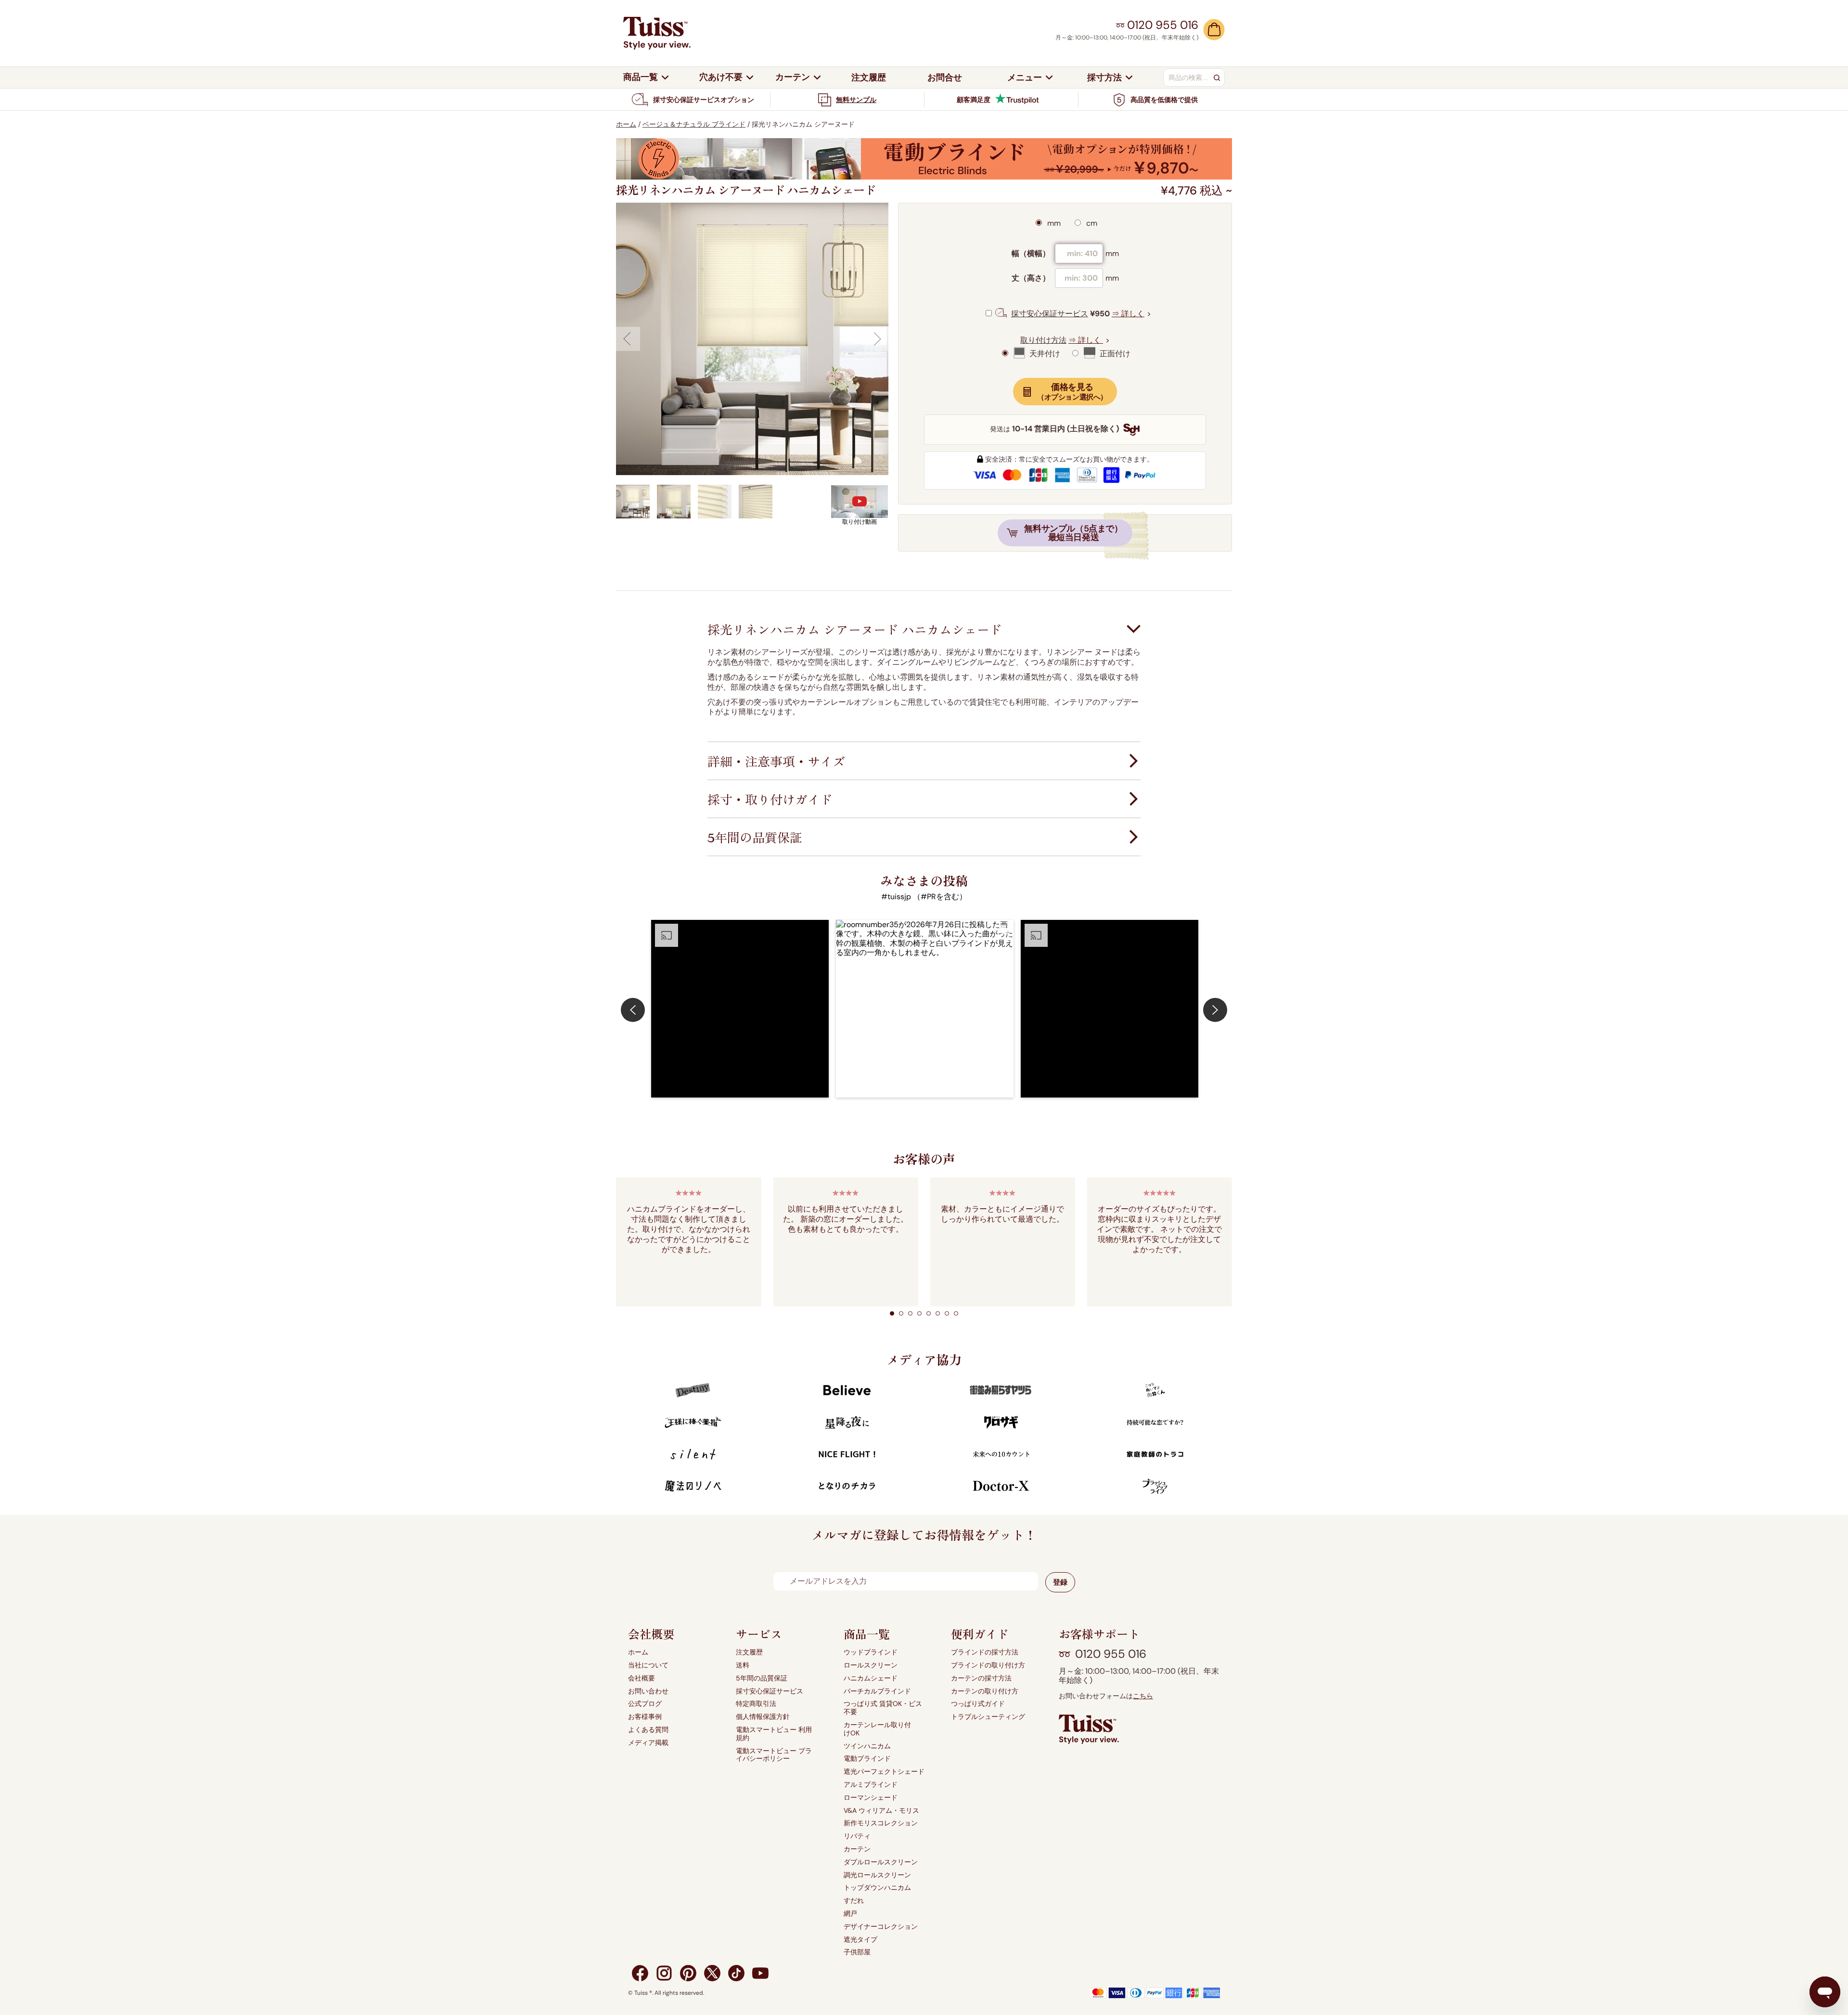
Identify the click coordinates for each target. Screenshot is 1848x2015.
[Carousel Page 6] (938, 1313)
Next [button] (876, 339)
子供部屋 (857, 1952)
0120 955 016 (1111, 1654)
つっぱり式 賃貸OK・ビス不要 (883, 1708)
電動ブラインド (867, 1759)
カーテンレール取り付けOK (877, 1729)
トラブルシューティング (988, 1717)
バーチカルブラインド (877, 1691)
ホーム (626, 124)
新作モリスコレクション (881, 1823)
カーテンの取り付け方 (985, 1691)
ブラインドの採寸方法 (985, 1652)
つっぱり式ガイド (978, 1704)
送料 (743, 1665)
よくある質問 (648, 1730)
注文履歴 (749, 1652)
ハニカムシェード (871, 1678)
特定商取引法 (756, 1704)
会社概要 (642, 1678)
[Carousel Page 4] (919, 1313)
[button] (740, 1009)
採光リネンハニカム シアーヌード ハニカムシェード (855, 630)
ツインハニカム (867, 1746)
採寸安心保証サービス (770, 1691)
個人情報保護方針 (763, 1717)
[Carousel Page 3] (910, 1313)
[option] (752, 339)
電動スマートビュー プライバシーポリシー (774, 1755)
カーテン (857, 1849)
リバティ (857, 1836)
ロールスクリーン (871, 1665)
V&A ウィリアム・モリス (881, 1811)
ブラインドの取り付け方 (988, 1665)
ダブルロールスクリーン (881, 1862)
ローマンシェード (871, 1798)
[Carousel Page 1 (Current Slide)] (892, 1313)
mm (1053, 223)
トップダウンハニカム (877, 1888)
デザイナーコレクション (881, 1927)
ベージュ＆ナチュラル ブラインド (694, 124)
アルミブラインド (871, 1785)
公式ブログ (645, 1704)
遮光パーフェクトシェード (884, 1772)
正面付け (1114, 354)
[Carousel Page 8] (956, 1313)
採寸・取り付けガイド (770, 800)
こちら (1143, 1696)
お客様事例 (645, 1717)
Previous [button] (628, 339)
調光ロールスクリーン (877, 1875)
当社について (648, 1665)
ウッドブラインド (871, 1652)
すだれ (854, 1901)
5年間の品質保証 (755, 838)
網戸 (850, 1914)
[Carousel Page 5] (929, 1313)
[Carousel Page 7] (947, 1313)
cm (1091, 223)
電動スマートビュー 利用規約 (774, 1734)
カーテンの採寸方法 (981, 1678)
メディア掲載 (648, 1743)
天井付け (1044, 354)
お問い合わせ (648, 1691)
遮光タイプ (860, 1940)
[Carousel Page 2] (901, 1313)
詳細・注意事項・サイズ (776, 762)
